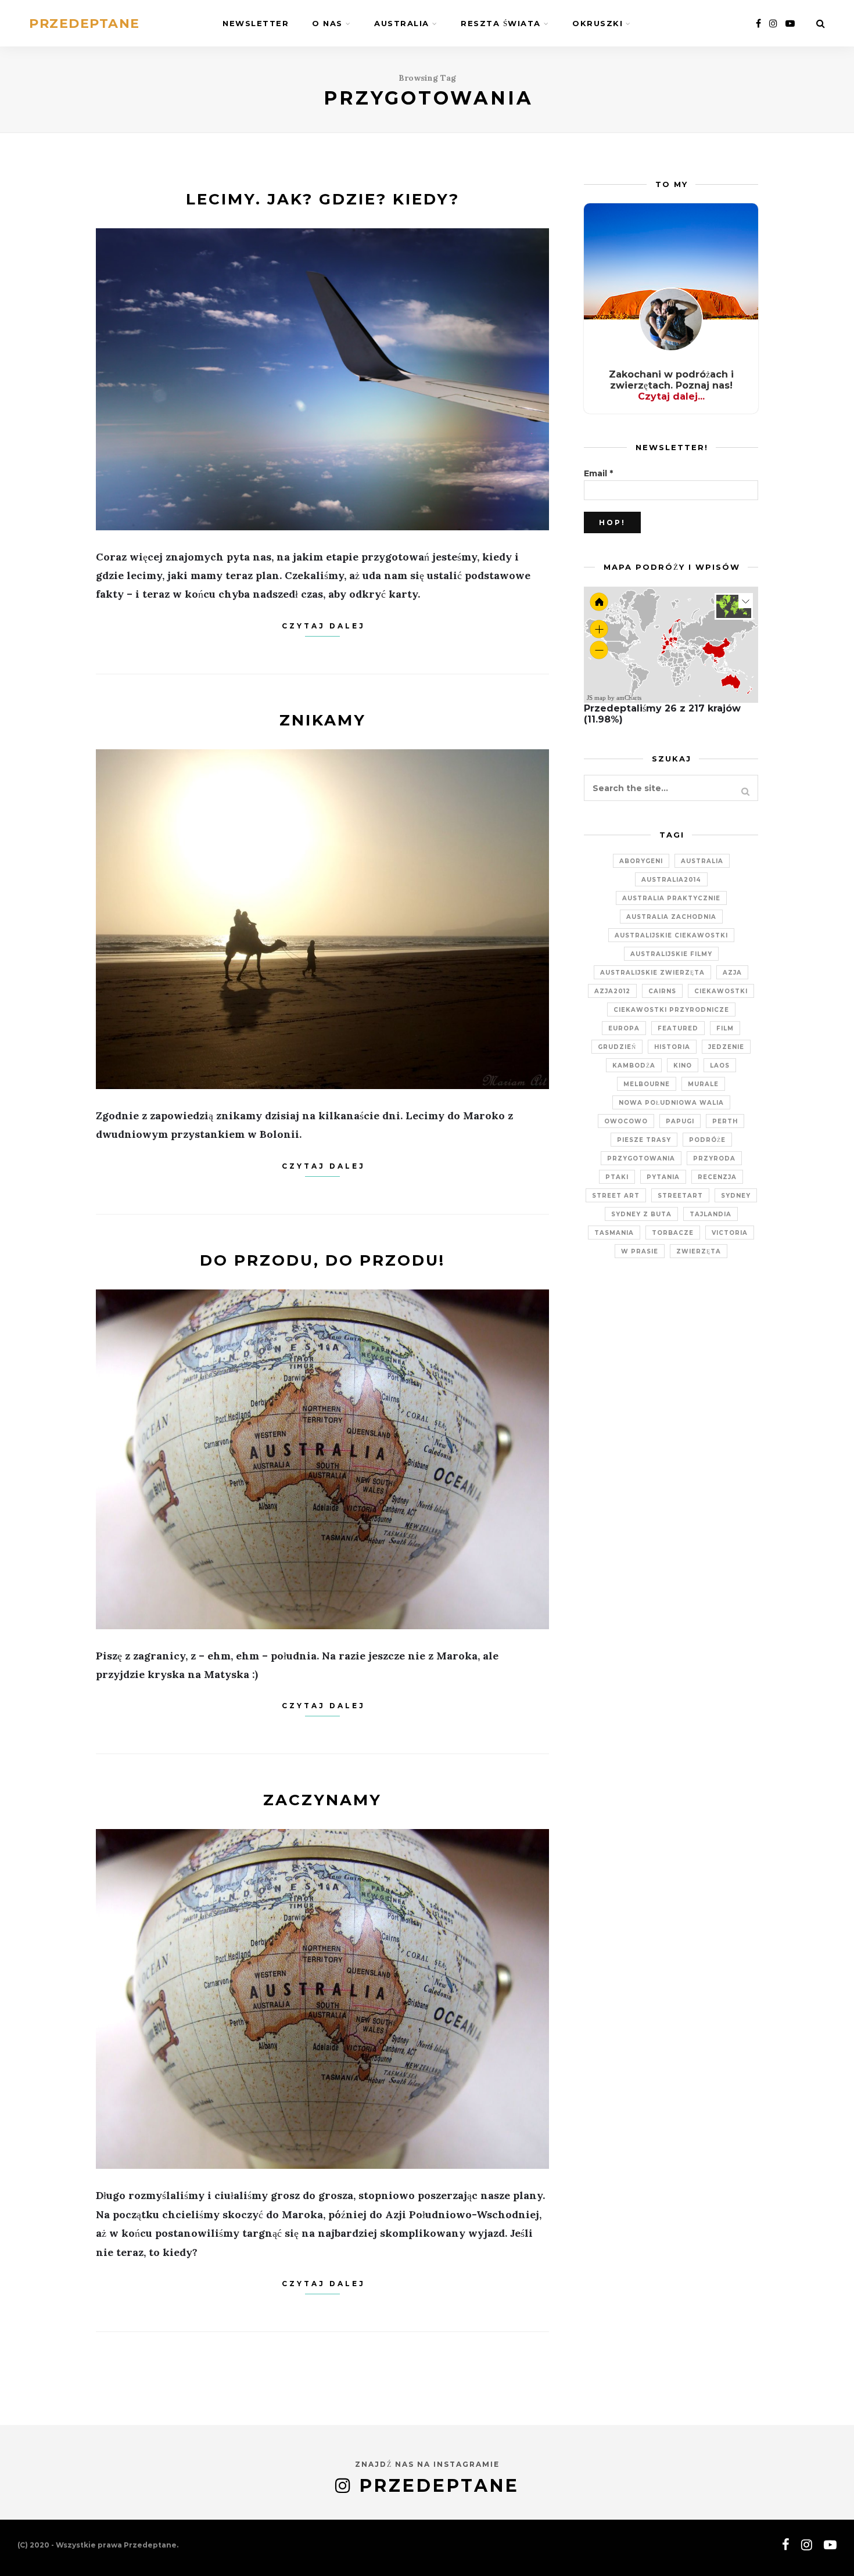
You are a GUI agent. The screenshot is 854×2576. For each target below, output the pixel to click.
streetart (680, 1196)
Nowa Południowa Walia (671, 1103)
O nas (327, 23)
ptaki (617, 1177)
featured (678, 1028)
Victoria (730, 1233)
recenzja (717, 1177)
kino (683, 1066)
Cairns (662, 991)
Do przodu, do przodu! (322, 1260)
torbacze (673, 1233)
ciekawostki (721, 991)
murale (703, 1084)
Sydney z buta (641, 1214)
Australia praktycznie (671, 898)
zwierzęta (699, 1251)
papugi (680, 1121)
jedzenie (726, 1047)
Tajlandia (711, 1214)
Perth (725, 1121)
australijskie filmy (671, 954)
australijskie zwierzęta (652, 973)
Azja (732, 973)
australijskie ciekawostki (671, 935)
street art (616, 1196)
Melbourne (647, 1084)
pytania (663, 1177)
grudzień (617, 1047)
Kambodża (634, 1066)
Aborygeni (641, 861)
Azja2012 (612, 991)
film (725, 1028)
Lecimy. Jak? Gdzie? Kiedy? (323, 199)
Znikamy (323, 720)
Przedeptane (85, 24)
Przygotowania (641, 1158)
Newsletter (256, 23)
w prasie (640, 1251)
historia (672, 1047)
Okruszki (598, 23)
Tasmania (614, 1233)
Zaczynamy (322, 1800)
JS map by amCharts (614, 698)
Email (598, 473)
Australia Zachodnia (671, 917)
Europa (624, 1028)
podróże (707, 1140)
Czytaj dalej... (671, 396)
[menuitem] (692, 657)
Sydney (736, 1196)
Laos (720, 1066)
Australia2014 (671, 880)
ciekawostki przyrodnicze (671, 1010)
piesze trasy (644, 1140)
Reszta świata (501, 23)
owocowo (626, 1121)
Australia (402, 23)
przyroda (714, 1158)
